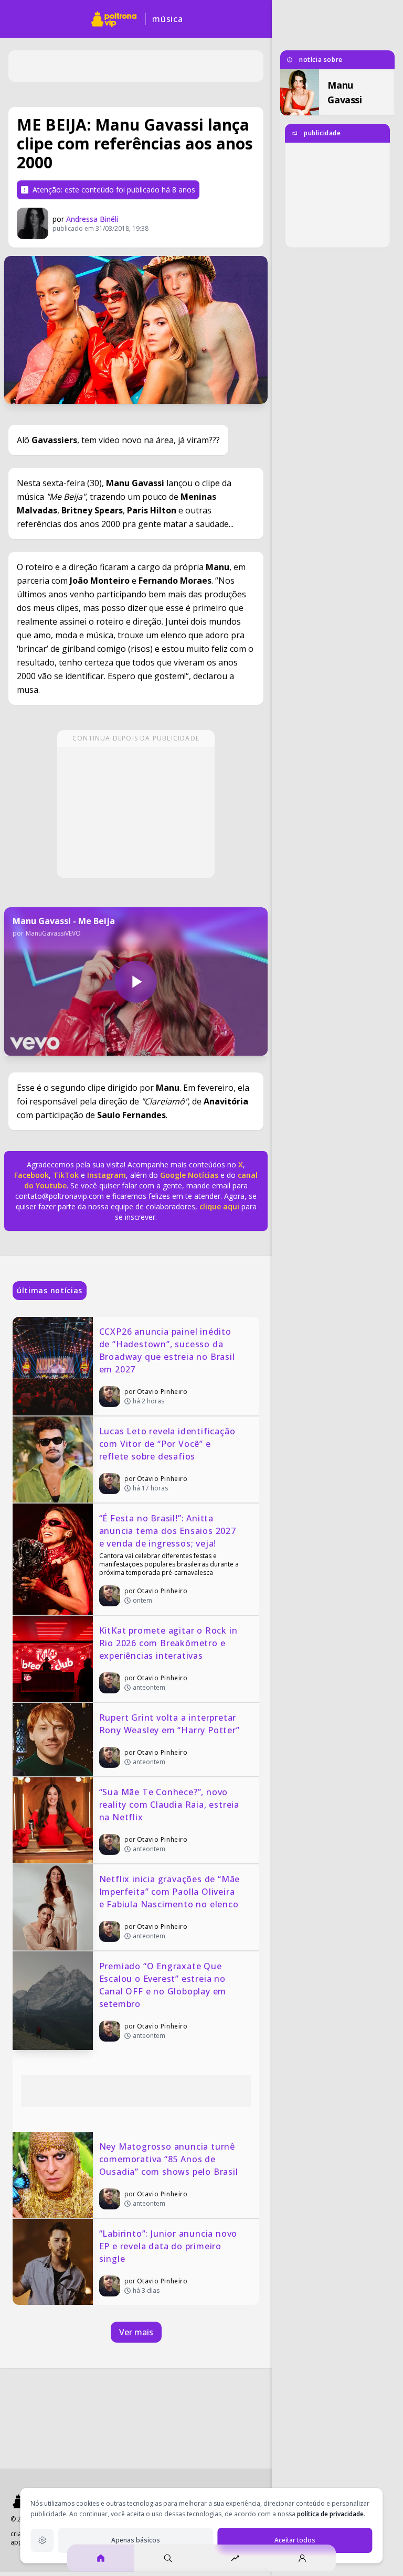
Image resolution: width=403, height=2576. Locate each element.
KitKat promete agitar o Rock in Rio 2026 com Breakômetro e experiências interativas (170, 1643)
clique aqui (219, 1206)
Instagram (107, 1175)
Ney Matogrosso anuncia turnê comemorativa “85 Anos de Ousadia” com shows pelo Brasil (169, 2159)
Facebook (31, 1175)
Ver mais (136, 2332)
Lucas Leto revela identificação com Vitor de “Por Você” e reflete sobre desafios (169, 1444)
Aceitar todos (295, 2540)
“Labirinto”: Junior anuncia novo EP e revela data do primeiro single (169, 2246)
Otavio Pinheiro (162, 1392)
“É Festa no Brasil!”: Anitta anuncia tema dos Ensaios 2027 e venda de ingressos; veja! (169, 1531)
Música (168, 19)
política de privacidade (330, 2514)
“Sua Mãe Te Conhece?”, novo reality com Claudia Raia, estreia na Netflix (171, 1805)
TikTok (65, 1175)
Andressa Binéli (92, 219)
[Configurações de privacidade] (42, 2540)
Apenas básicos (136, 2540)
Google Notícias (189, 1175)
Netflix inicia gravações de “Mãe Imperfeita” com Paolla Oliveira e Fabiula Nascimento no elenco (171, 1892)
